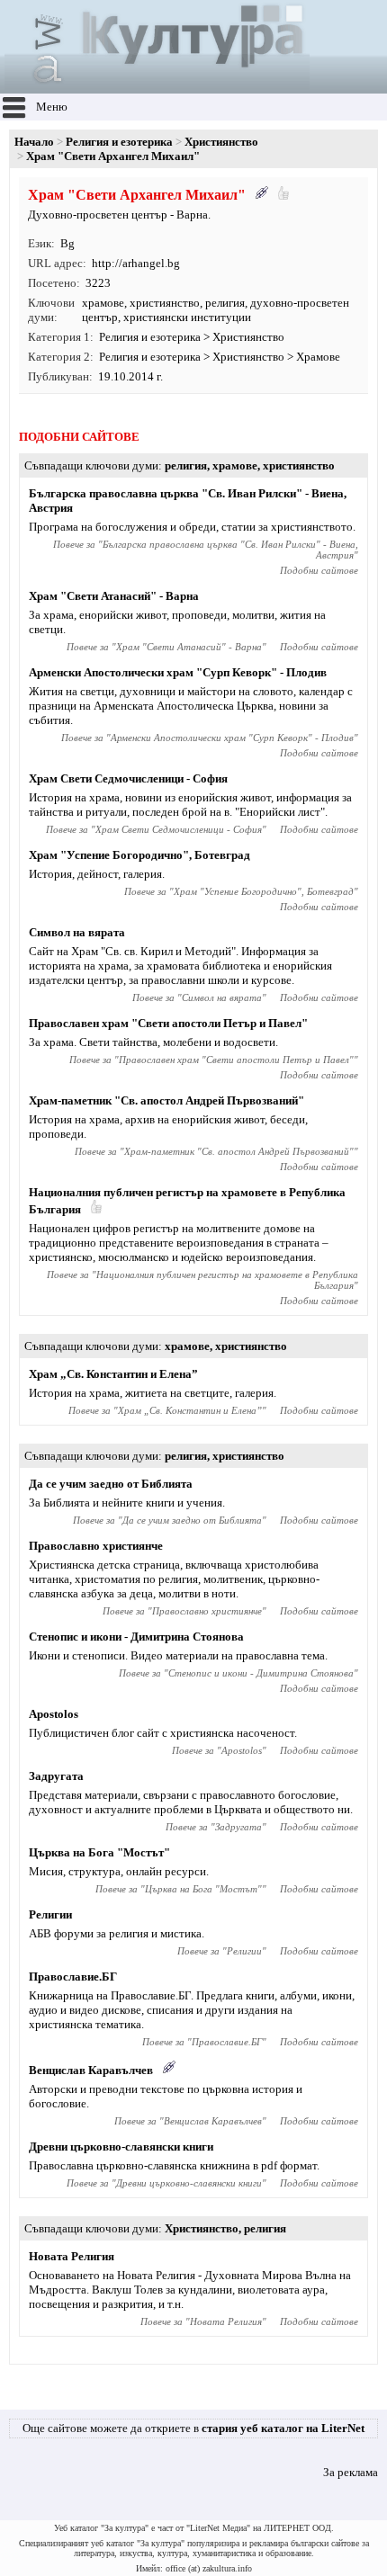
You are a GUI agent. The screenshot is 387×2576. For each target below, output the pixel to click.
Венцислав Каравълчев (91, 2070)
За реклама (351, 2472)
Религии (50, 1914)
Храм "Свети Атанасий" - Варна (114, 596)
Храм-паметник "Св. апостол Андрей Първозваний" (166, 1100)
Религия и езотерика (119, 142)
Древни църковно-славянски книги (121, 2147)
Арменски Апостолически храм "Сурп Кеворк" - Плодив (178, 672)
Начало (34, 142)
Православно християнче (96, 1546)
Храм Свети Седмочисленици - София (128, 778)
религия (225, 303)
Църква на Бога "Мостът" (99, 1852)
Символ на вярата (77, 932)
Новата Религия (72, 2256)
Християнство (221, 142)
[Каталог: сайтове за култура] (157, 86)
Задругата (56, 1776)
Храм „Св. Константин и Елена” (113, 1374)
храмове (103, 303)
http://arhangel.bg (136, 263)
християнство (165, 303)
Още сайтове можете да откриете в (193, 2428)
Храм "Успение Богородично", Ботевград (139, 855)
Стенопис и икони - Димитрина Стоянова (136, 1637)
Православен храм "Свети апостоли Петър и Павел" (168, 1023)
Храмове (318, 357)
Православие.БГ (73, 1977)
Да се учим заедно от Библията (111, 1484)
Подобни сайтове (319, 570)
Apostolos (54, 1714)
